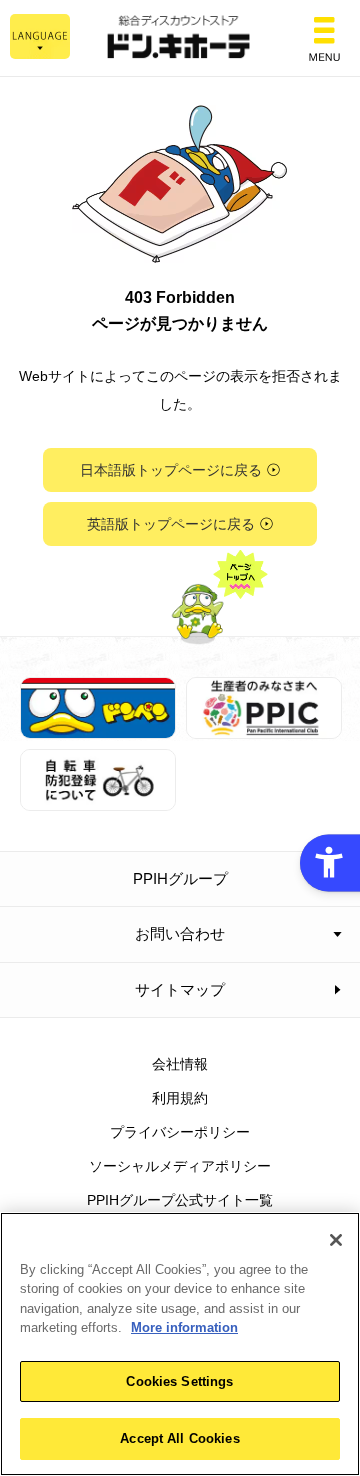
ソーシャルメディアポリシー (180, 1166)
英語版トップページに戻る (171, 524)
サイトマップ (180, 989)
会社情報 (180, 1064)
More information (184, 1327)
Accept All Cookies (179, 1438)
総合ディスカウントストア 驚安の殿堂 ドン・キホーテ (180, 38)
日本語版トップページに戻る (171, 470)
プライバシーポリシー (180, 1132)
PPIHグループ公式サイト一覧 (180, 1200)
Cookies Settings (179, 1381)
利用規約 (180, 1098)
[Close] (336, 1240)
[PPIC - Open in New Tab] (264, 727)
